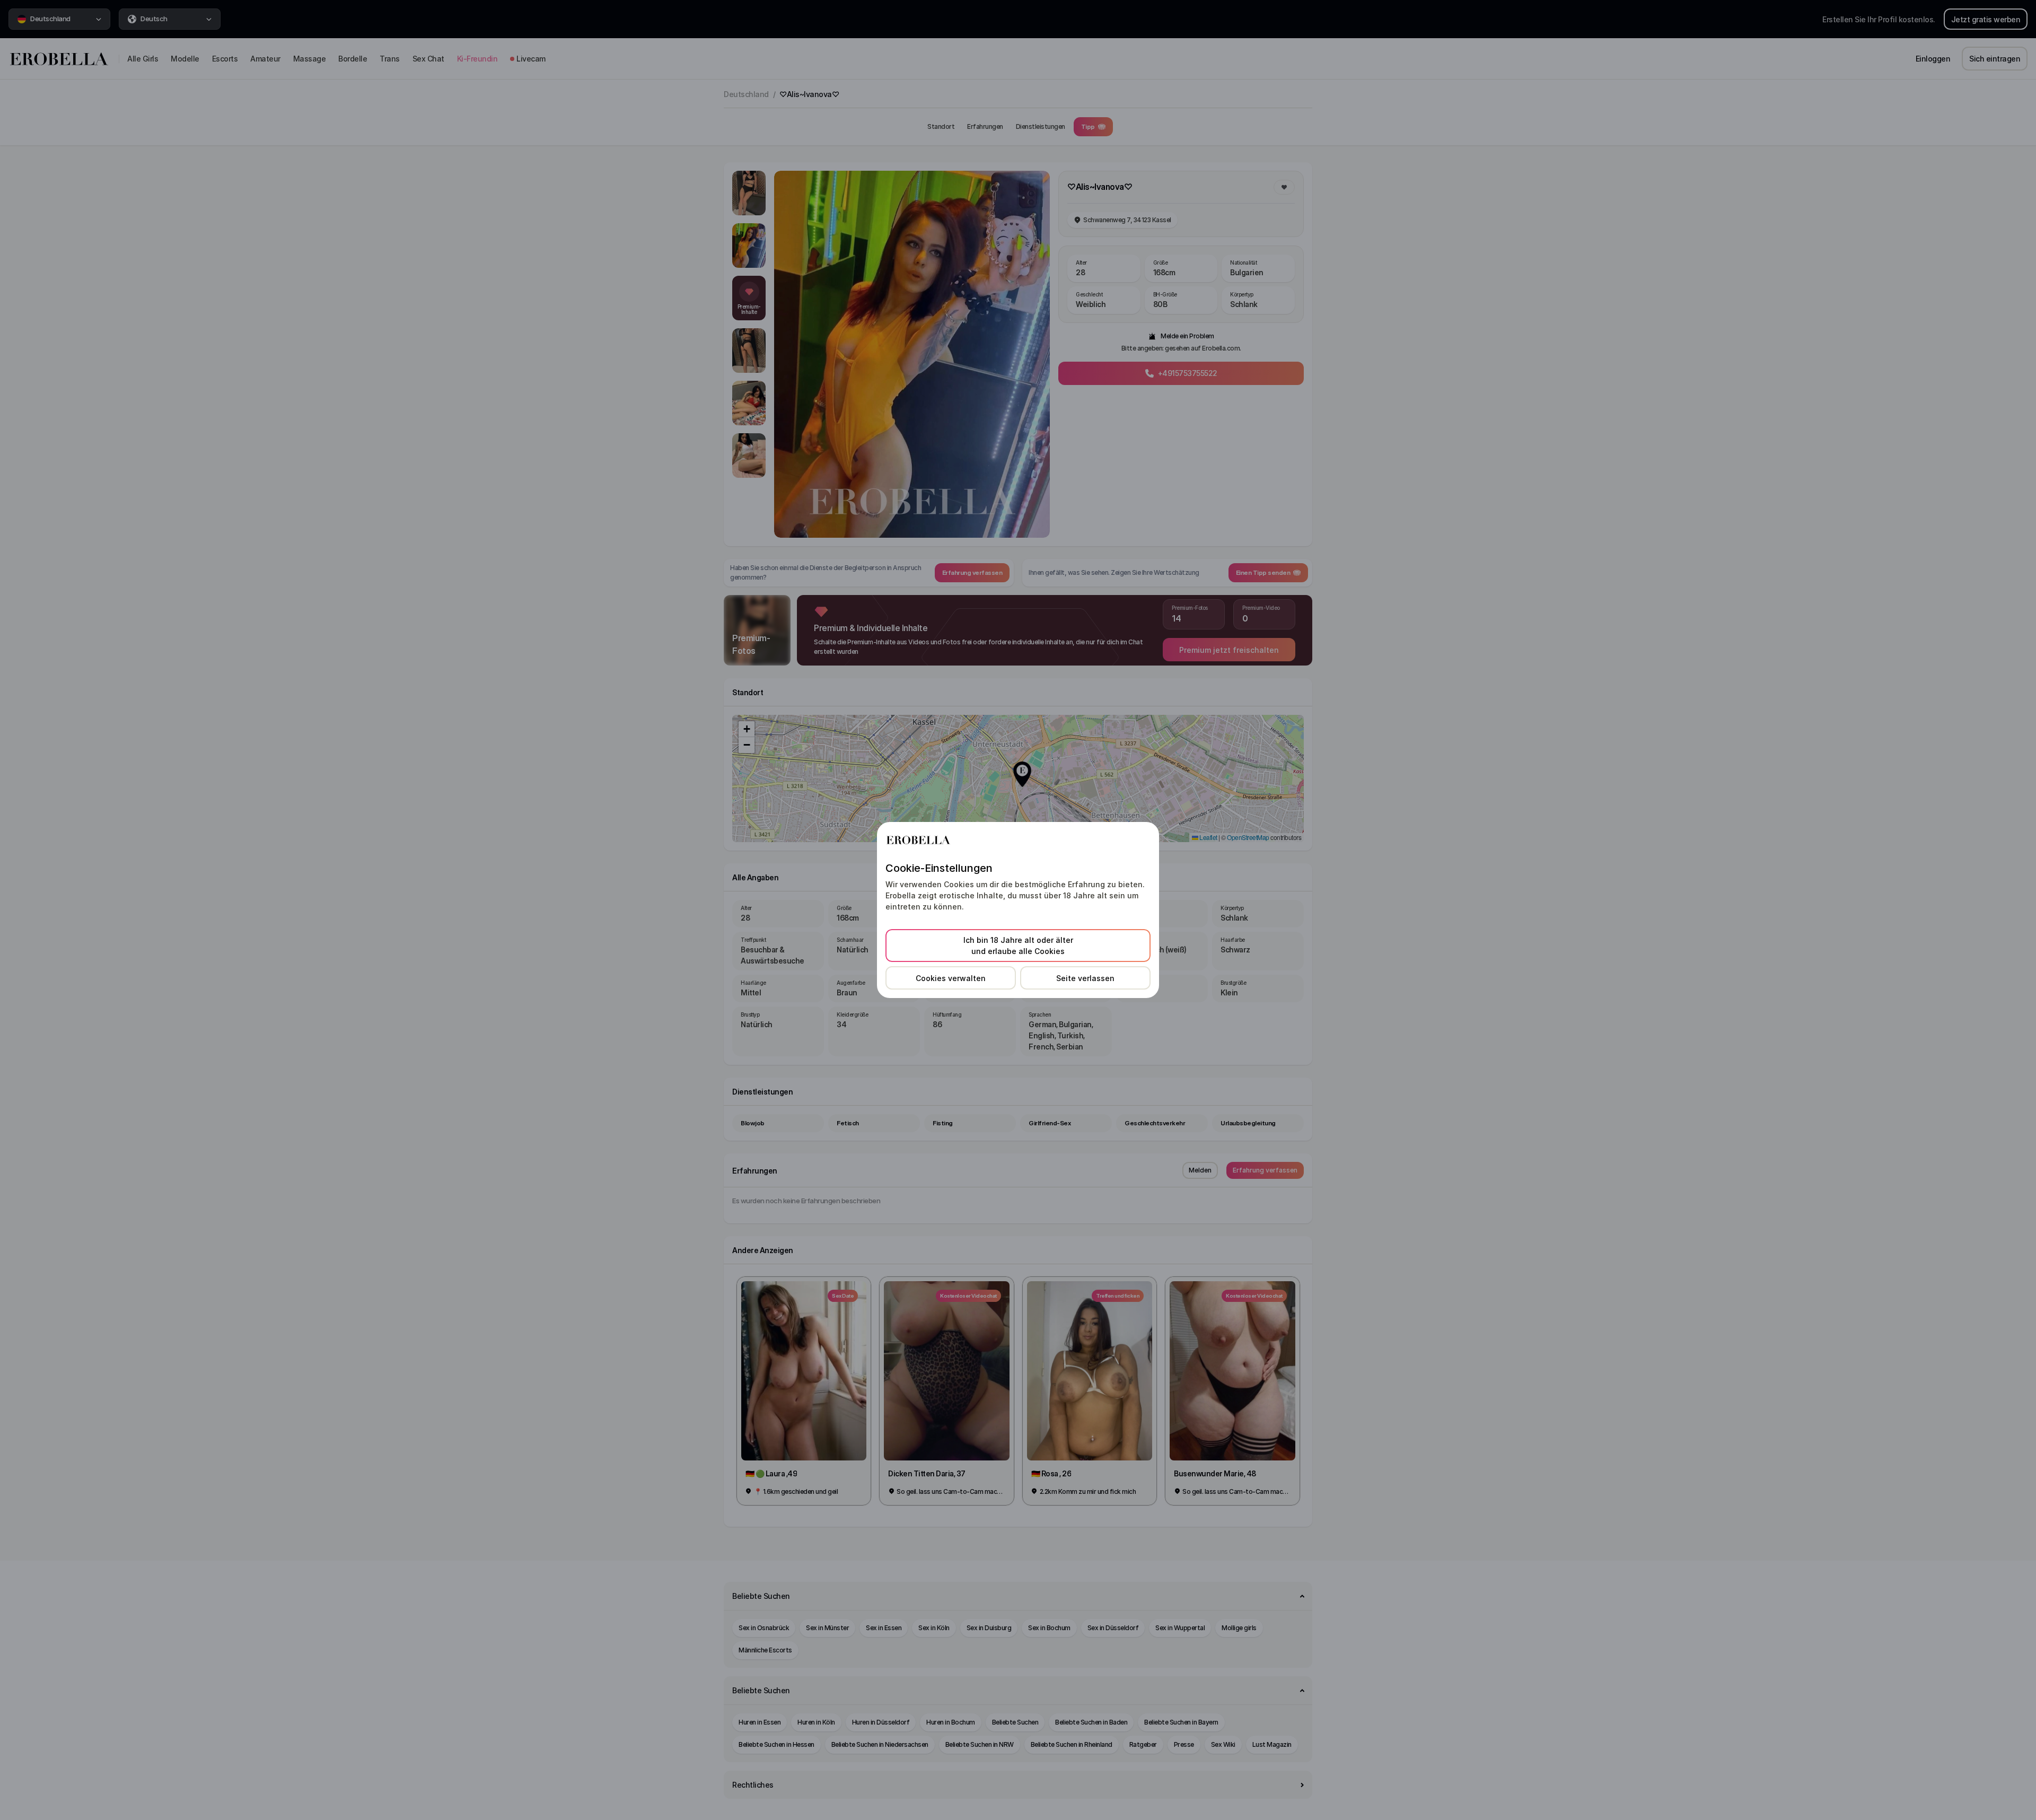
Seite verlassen (1085, 978)
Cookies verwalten (951, 978)
